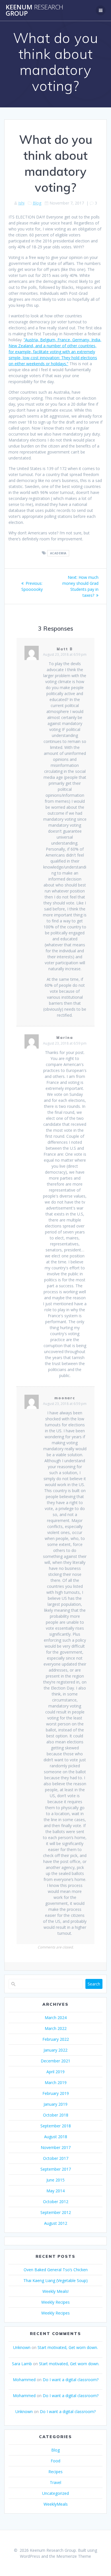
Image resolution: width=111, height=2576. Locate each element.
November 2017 (56, 2147)
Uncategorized (55, 2493)
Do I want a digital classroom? (71, 2380)
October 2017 (56, 2158)
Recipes (55, 2472)
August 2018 (56, 2137)
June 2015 (55, 2180)
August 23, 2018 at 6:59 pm (65, 654)
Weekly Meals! (55, 2291)
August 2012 (56, 2223)
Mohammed (24, 2380)
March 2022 (56, 2028)
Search (94, 1984)
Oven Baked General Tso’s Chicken (56, 2270)
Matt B (65, 649)
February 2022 (56, 2039)
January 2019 (55, 2104)
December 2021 (55, 2061)
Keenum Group (34, 10)
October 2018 (56, 2115)
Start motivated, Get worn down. (68, 2347)
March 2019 (56, 2082)
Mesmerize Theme (74, 2556)
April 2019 (55, 2072)
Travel (55, 2482)
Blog (37, 203)
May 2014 (55, 2191)
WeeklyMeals (56, 2504)
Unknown (22, 2347)
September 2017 (56, 2169)
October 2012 (56, 2202)
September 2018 (56, 2126)
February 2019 (56, 2093)
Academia (58, 553)
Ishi (21, 203)
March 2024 (56, 2018)
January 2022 (55, 2050)
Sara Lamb (22, 2364)
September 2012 (56, 2212)
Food (55, 2461)
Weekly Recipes (55, 2302)
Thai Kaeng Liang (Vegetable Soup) (55, 2280)
